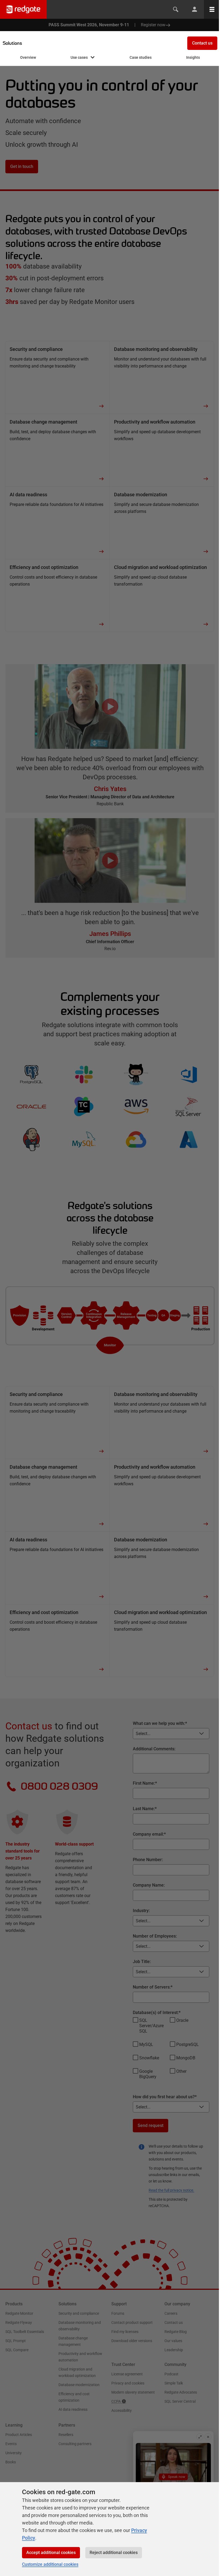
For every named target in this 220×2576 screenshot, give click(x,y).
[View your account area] (195, 9)
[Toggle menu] (212, 9)
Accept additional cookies (51, 2553)
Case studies (141, 57)
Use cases (79, 57)
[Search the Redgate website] (176, 9)
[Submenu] (93, 58)
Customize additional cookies (50, 2564)
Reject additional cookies (114, 2553)
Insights (193, 57)
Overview (28, 57)
